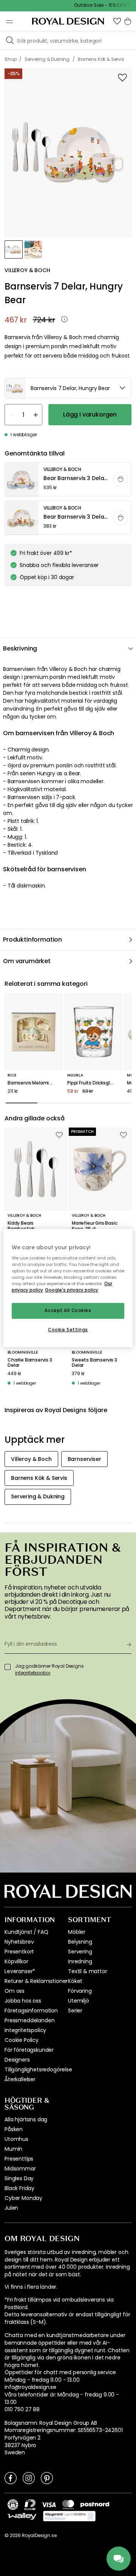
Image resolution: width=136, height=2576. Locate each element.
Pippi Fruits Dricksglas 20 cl (93, 1083)
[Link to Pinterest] (47, 2478)
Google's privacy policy (72, 1290)
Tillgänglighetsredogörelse (38, 2069)
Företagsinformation (31, 2011)
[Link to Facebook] (11, 2478)
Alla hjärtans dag (26, 2119)
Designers (17, 2060)
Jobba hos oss (23, 2001)
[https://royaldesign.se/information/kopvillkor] (69, 2516)
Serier (75, 2011)
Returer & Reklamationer (36, 1981)
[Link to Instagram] (29, 2478)
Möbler (77, 1932)
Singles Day (19, 2178)
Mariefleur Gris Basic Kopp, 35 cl (95, 1226)
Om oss (15, 1991)
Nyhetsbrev (19, 1942)
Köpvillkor (16, 1961)
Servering (80, 1952)
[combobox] (68, 388)
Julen (11, 2208)
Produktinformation (32, 939)
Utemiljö (79, 2001)
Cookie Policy (22, 2040)
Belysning (80, 1942)
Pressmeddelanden (29, 2020)
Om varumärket (27, 961)
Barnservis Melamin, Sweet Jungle (34, 1083)
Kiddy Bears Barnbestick (21, 1226)
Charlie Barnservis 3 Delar (30, 1363)
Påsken (14, 2129)
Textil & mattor (88, 1971)
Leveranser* (20, 1971)
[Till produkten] (68, 480)
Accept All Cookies (68, 1311)
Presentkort (19, 1952)
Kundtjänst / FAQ (26, 1932)
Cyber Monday (23, 2198)
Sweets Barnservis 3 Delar (94, 1363)
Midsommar (20, 2169)
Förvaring (80, 1991)
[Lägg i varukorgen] (121, 479)
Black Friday (19, 2188)
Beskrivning (20, 648)
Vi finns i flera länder (30, 2287)
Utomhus (16, 2139)
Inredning (80, 1961)
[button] (117, 21)
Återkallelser (20, 2079)
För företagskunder (29, 2050)
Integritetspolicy (25, 2030)
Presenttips (19, 2159)
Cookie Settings (68, 1330)
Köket (75, 1981)
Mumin (13, 2149)
